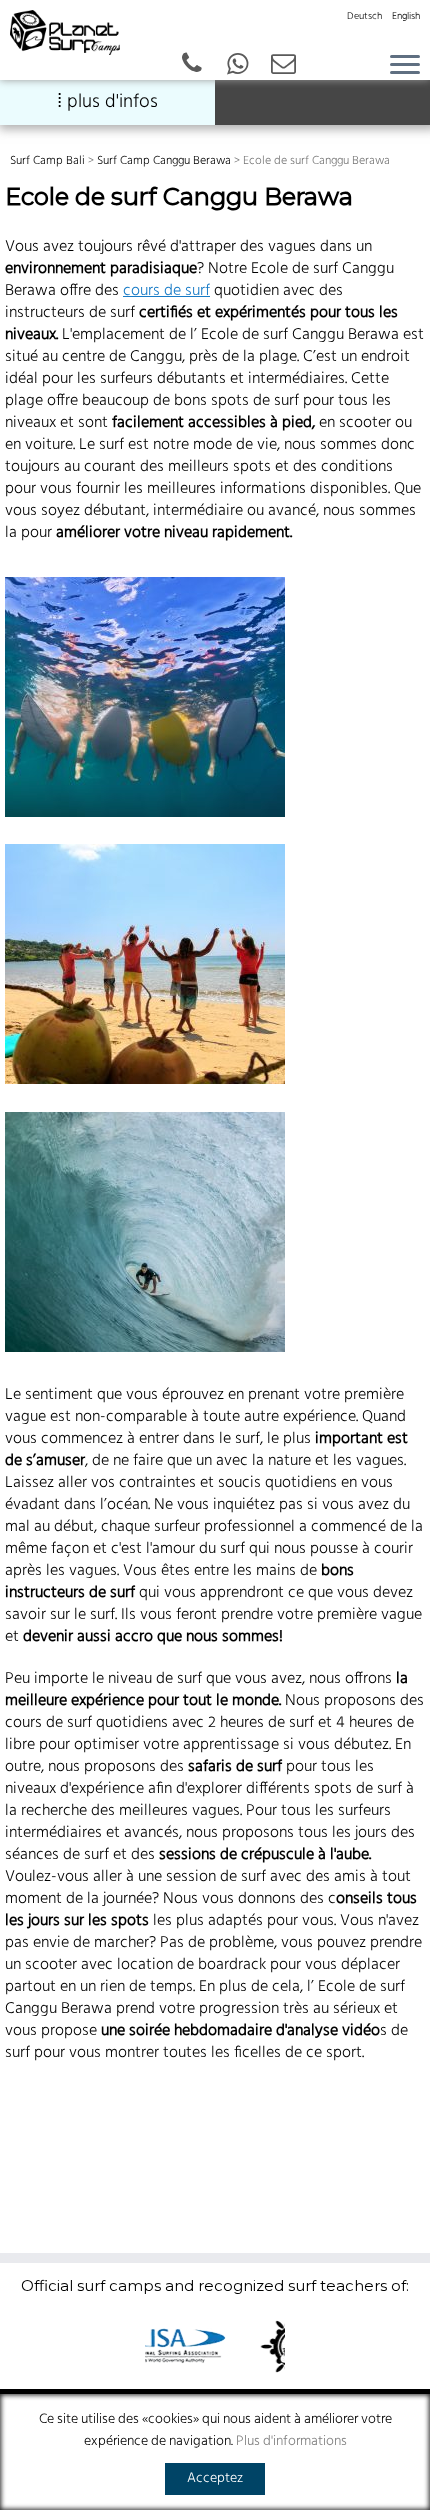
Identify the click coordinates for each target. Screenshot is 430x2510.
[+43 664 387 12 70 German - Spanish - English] (192, 66)
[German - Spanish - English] (238, 66)
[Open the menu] (405, 66)
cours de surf (166, 291)
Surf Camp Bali (47, 161)
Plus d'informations (291, 2441)
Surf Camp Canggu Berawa (164, 161)
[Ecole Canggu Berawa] (146, 964)
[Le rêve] (146, 1232)
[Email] (284, 66)
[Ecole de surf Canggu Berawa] (146, 697)
